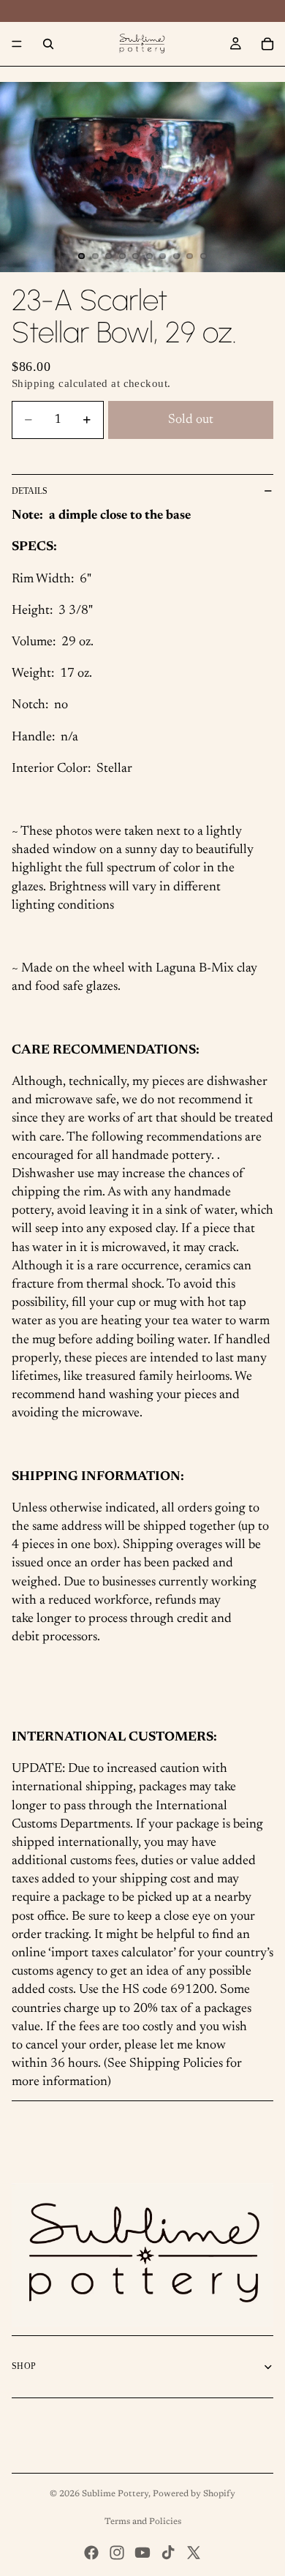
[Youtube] (142, 2553)
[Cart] (267, 44)
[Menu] (17, 44)
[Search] (48, 44)
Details (30, 491)
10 (204, 256)
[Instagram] (117, 2553)
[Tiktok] (168, 2553)
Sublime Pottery (115, 2494)
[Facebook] (91, 2553)
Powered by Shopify (194, 2494)
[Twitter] (194, 2553)
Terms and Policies (143, 2522)
